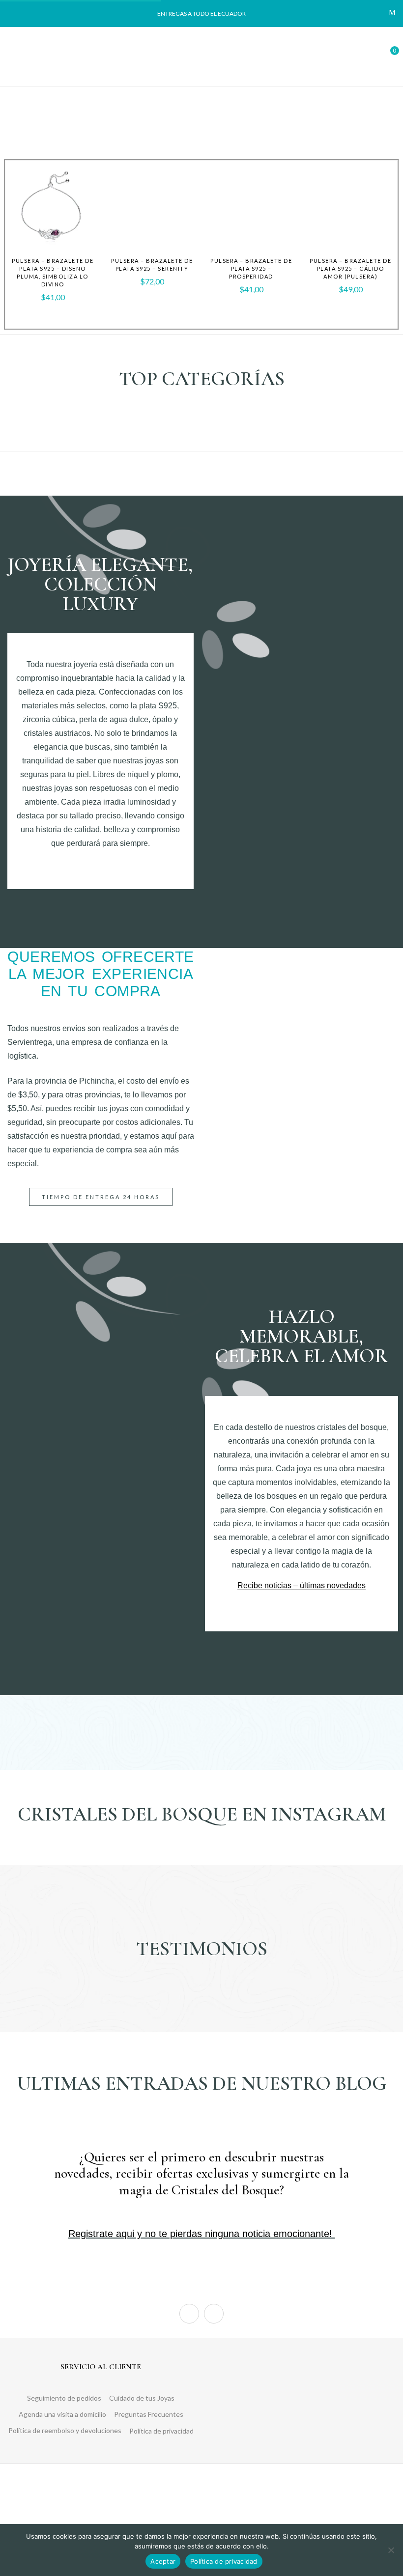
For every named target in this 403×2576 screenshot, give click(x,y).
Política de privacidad (224, 2561)
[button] (387, 55)
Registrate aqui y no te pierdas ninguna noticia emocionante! (202, 2234)
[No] (391, 2550)
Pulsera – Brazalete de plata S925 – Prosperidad (251, 268)
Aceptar (163, 2561)
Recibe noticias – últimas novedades (302, 1585)
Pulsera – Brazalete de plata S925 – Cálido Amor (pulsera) (350, 268)
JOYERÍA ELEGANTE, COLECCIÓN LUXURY (100, 584)
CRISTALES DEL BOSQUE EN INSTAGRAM (202, 1814)
